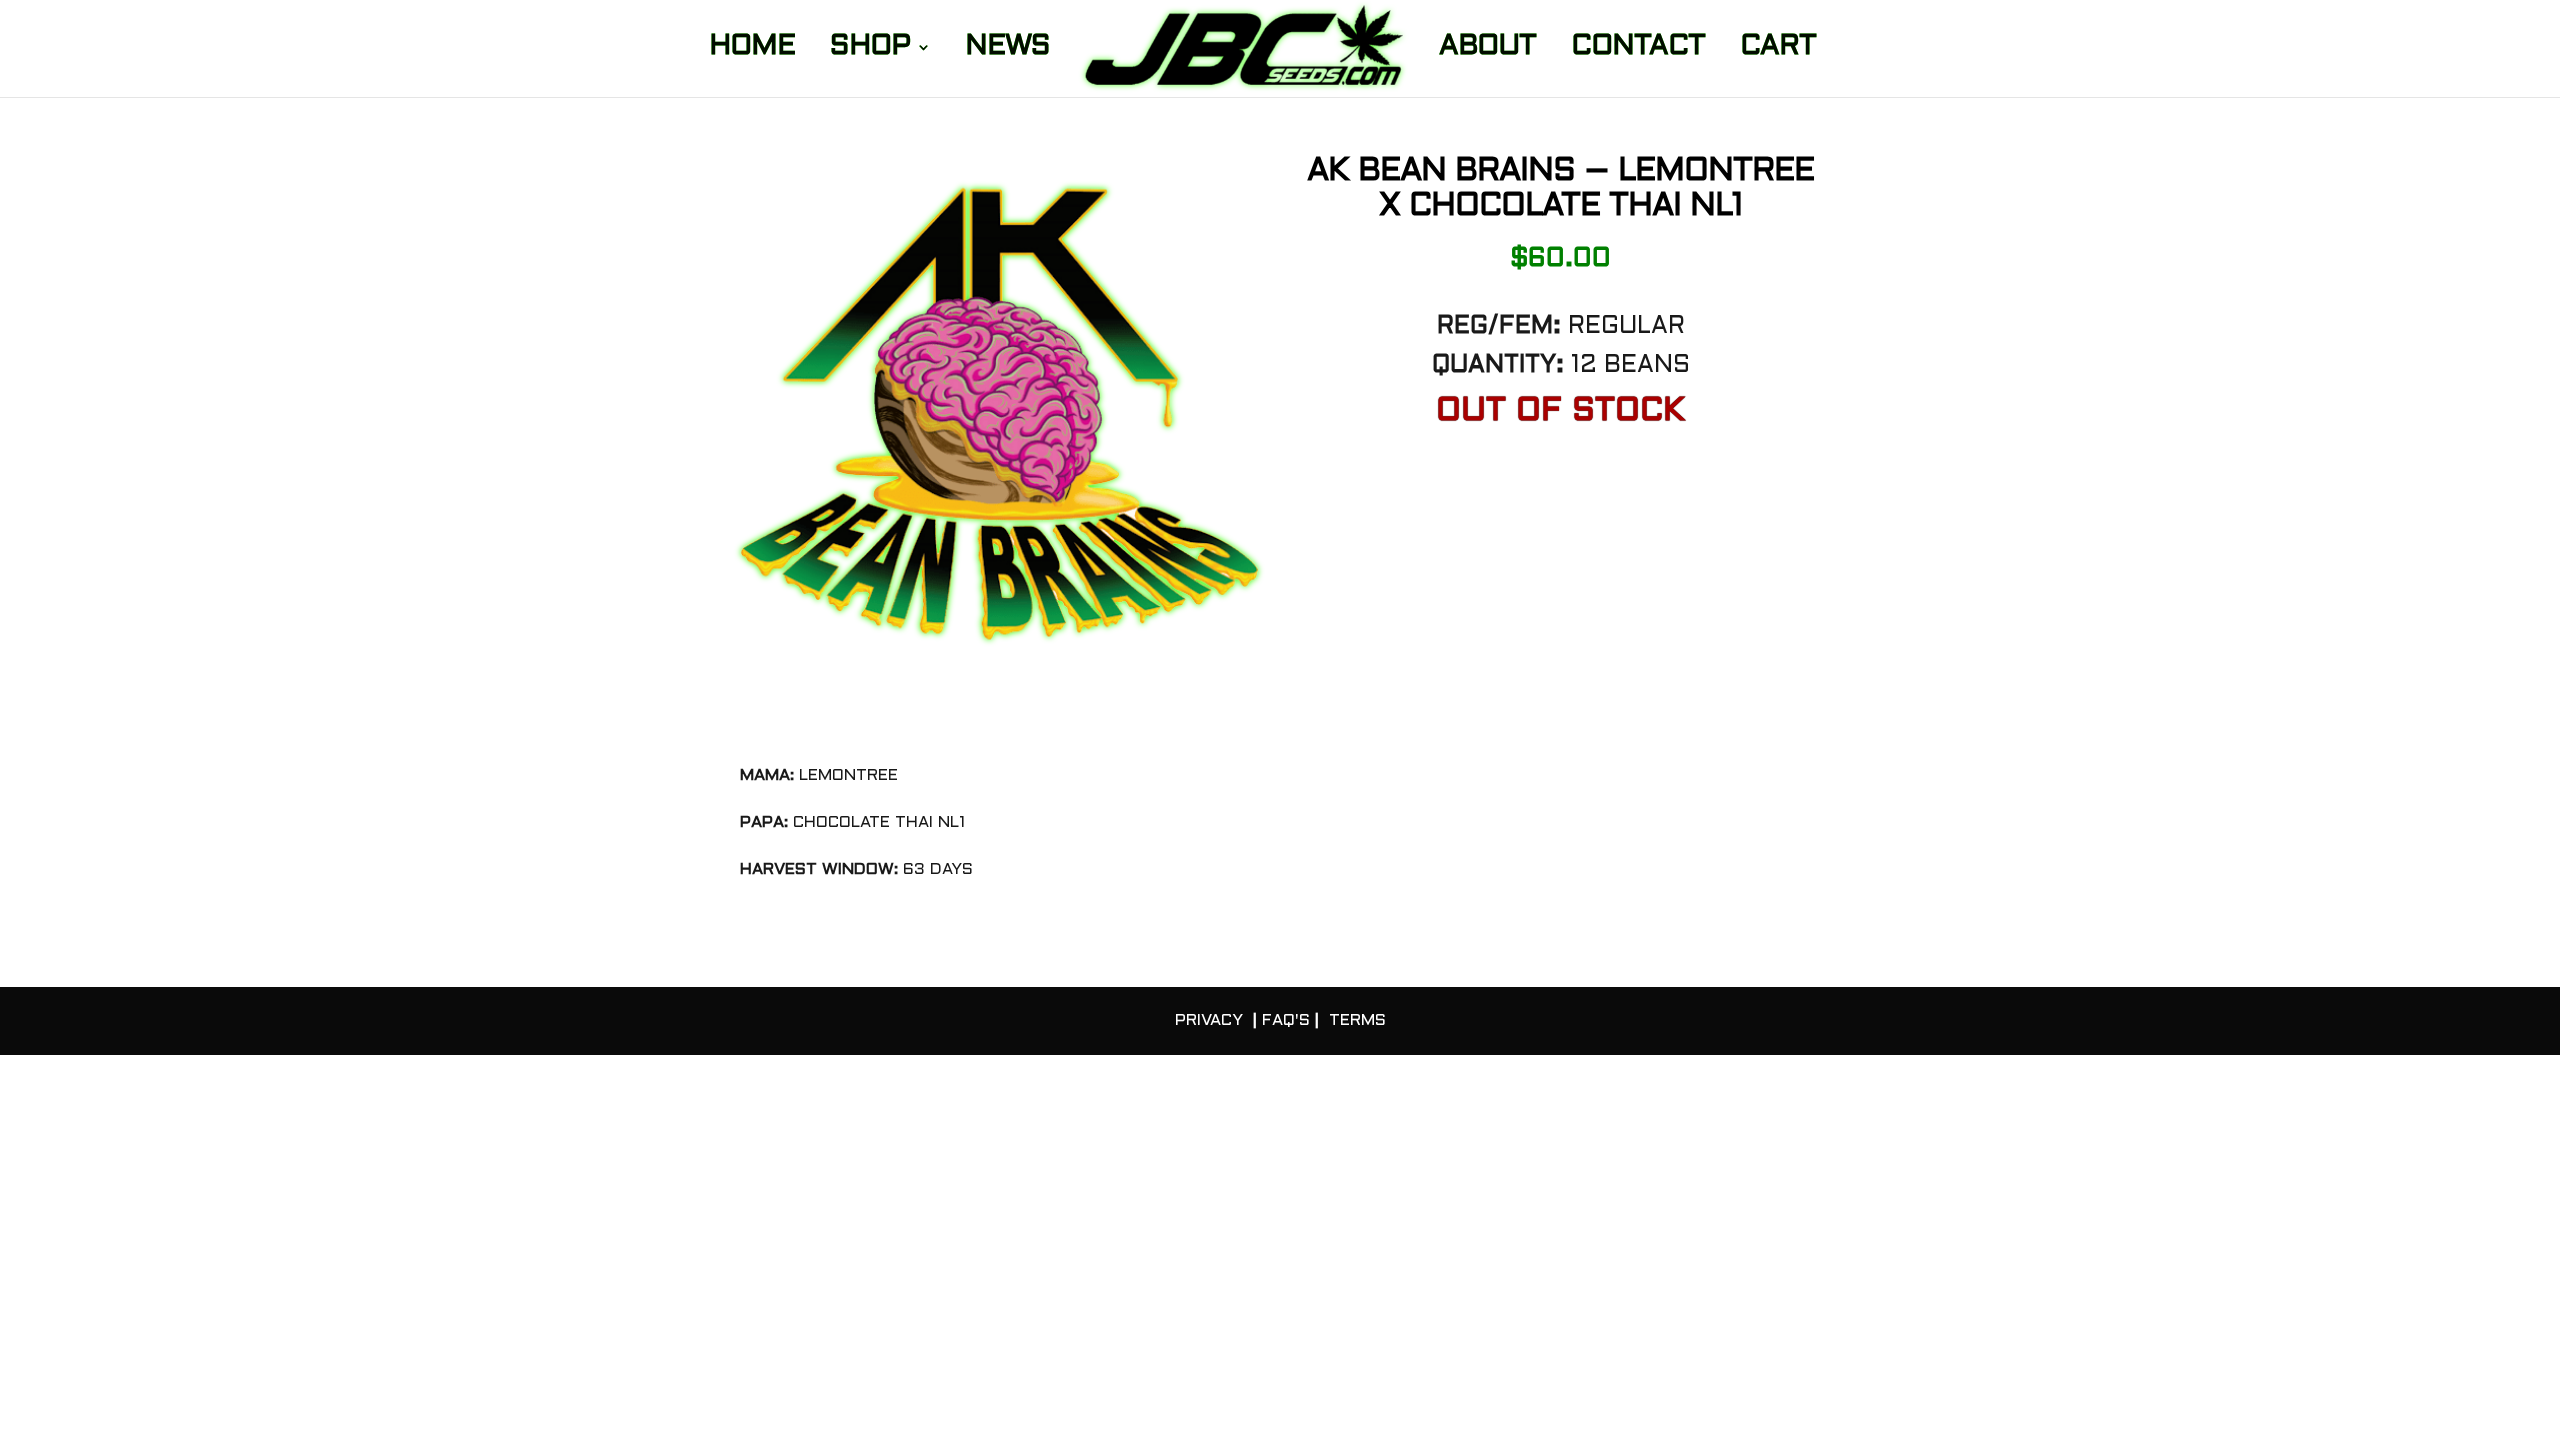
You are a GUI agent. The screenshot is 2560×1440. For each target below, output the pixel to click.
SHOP (870, 50)
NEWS (1007, 50)
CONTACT (1638, 50)
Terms (1357, 1020)
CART (1778, 50)
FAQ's (1286, 1020)
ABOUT (1487, 50)
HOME (752, 50)
